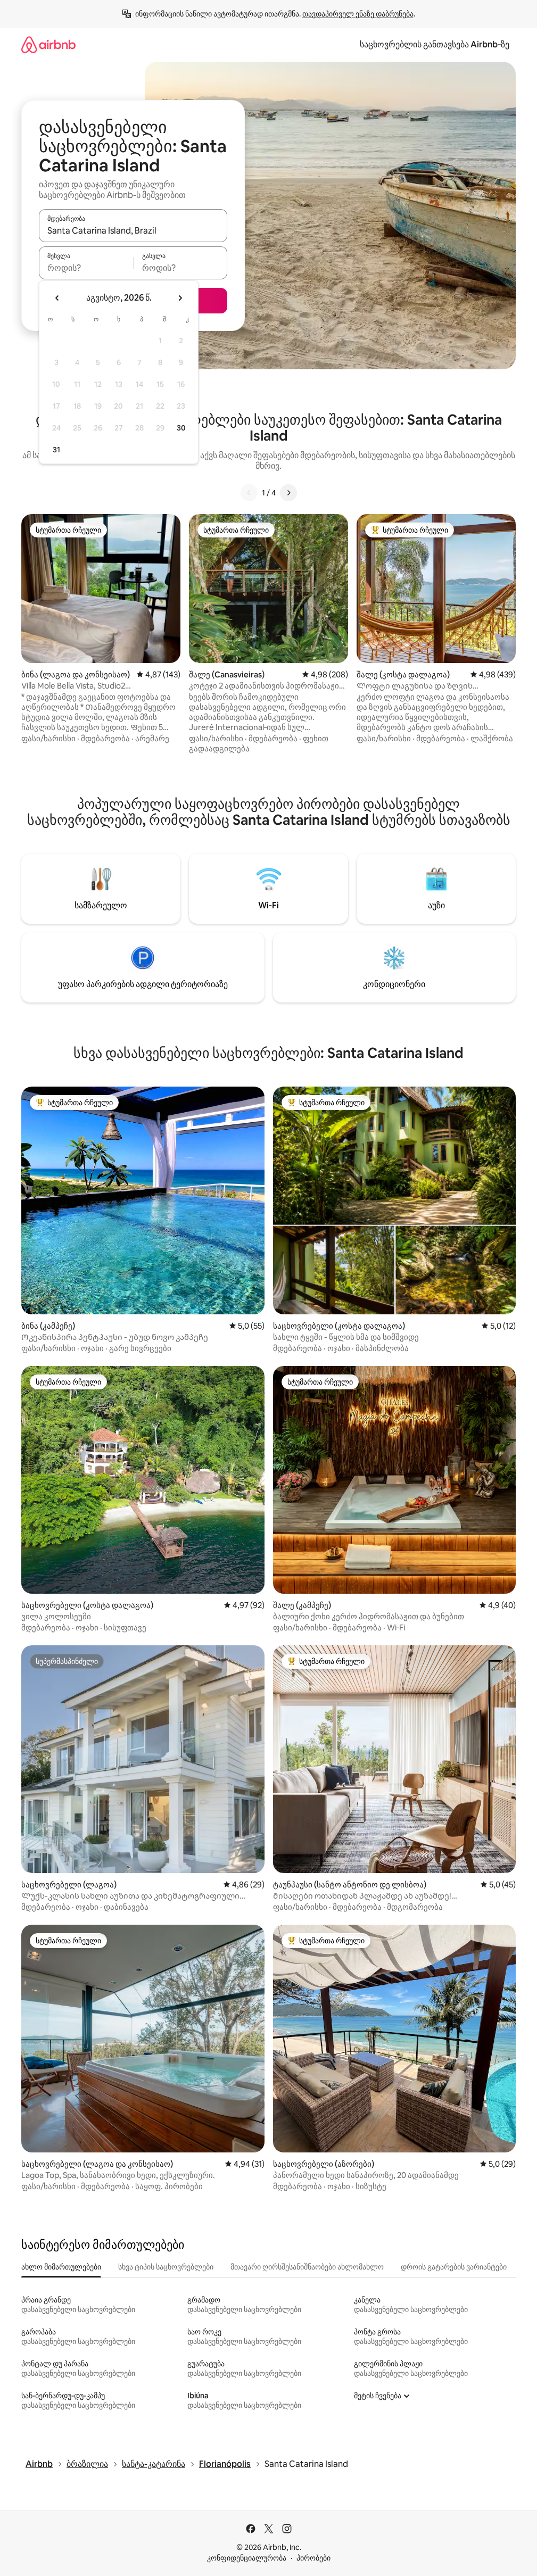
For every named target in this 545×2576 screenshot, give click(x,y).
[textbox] (86, 268)
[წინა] (249, 493)
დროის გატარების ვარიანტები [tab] (454, 2267)
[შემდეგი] (288, 493)
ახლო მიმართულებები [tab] (61, 2267)
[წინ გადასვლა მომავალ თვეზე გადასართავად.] (180, 298)
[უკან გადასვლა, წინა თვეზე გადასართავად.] (57, 298)
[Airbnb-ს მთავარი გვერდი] (48, 44)
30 (181, 428)
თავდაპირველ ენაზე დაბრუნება (358, 14)
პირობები (313, 2558)
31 (56, 450)
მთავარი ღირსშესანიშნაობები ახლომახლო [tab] (307, 2267)
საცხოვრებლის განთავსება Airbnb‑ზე (435, 44)
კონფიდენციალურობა (247, 2558)
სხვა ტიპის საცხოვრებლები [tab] (166, 2267)
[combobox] (133, 230)
